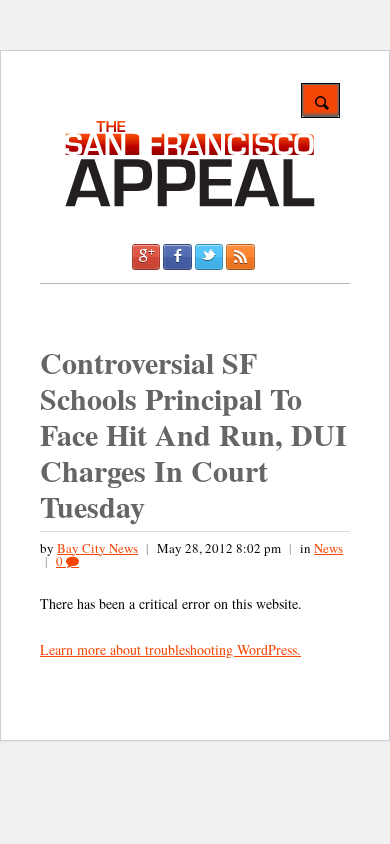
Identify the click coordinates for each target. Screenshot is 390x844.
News (328, 548)
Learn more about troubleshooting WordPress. (170, 649)
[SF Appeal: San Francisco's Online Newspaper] (190, 203)
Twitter (209, 257)
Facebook (177, 257)
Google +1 (146, 257)
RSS (240, 257)
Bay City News (97, 548)
